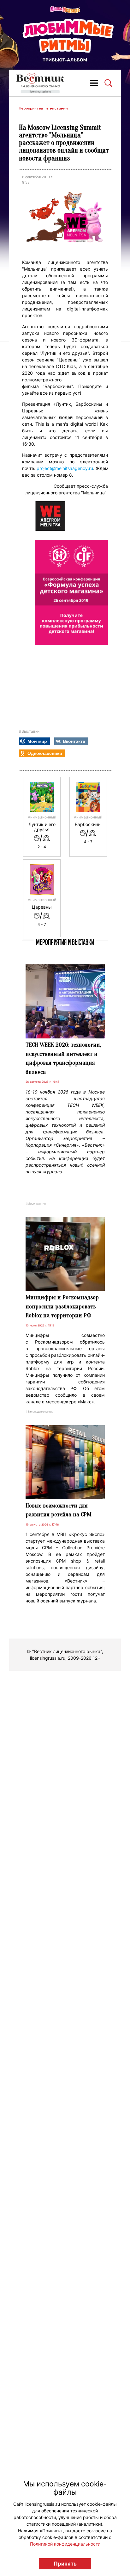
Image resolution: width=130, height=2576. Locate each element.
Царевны (42, 907)
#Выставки (29, 731)
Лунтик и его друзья (42, 827)
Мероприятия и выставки (43, 108)
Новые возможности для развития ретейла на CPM (59, 1510)
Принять (65, 2564)
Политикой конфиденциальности (65, 2544)
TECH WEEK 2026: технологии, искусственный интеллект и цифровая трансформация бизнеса (63, 1058)
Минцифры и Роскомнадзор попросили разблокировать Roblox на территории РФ (62, 1306)
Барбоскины (88, 824)
